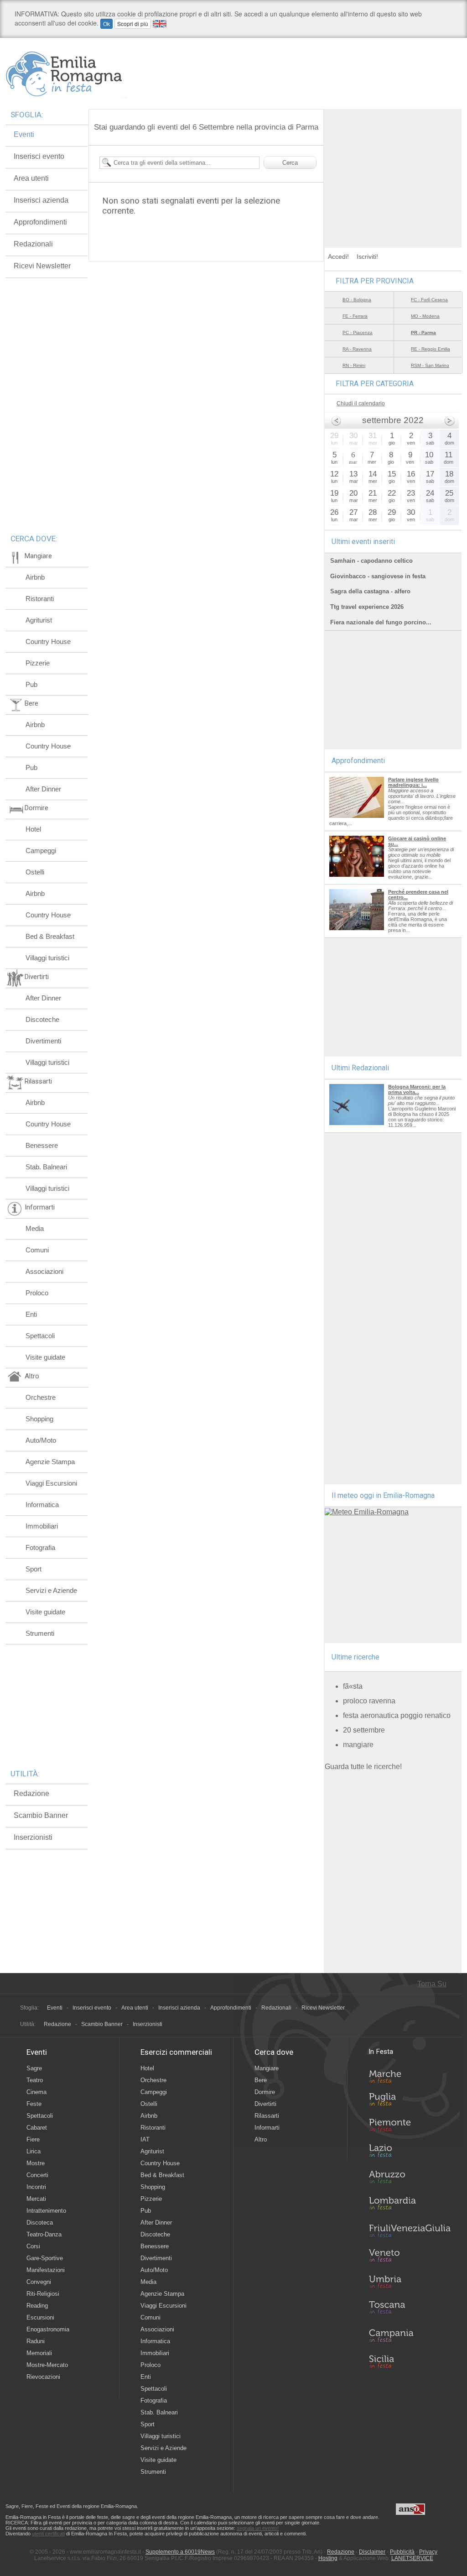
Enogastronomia (48, 2329)
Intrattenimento (46, 2211)
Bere (261, 2080)
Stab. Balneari (46, 1167)
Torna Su (432, 1984)
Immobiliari (42, 1526)
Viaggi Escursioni (51, 1483)
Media (35, 1228)
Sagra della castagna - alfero (370, 591)
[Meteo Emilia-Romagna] (367, 1512)
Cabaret (37, 2128)
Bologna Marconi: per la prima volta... (417, 1089)
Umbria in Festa (410, 2283)
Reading (37, 2306)
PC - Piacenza (358, 332)
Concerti (37, 2175)
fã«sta (353, 1686)
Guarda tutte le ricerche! (363, 1767)
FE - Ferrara (355, 316)
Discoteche (42, 1019)
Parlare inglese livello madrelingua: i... (413, 782)
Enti (31, 1314)
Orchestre (41, 1397)
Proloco (37, 1293)
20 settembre (364, 1730)
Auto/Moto (41, 1440)
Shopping (39, 1419)
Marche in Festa (410, 2075)
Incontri (36, 2187)
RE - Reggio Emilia (431, 349)
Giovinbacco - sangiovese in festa (378, 576)
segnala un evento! (258, 2528)
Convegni (39, 2282)
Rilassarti (267, 2116)
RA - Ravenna (357, 349)
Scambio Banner (41, 1815)
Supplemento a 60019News (180, 2552)
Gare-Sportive (45, 2258)
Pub (31, 684)
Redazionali (33, 244)
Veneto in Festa (410, 2257)
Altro (261, 2139)
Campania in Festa (410, 2335)
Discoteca (40, 2223)
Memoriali (39, 2353)
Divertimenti (43, 1041)
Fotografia (40, 1547)
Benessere (42, 1145)
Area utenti (31, 178)
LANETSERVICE (412, 2558)
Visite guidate (45, 1357)
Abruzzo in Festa (410, 2179)
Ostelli (35, 872)
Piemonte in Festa (410, 2127)
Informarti (267, 2128)
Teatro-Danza (44, 2234)
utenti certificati (48, 2534)
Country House (48, 641)
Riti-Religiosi (43, 2294)
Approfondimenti (40, 222)
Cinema (36, 2092)
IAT (145, 2139)
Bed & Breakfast (50, 936)
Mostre (36, 2163)
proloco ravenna (369, 1701)
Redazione (31, 1793)
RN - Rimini (354, 365)
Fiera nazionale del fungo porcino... (381, 622)
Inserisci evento (39, 156)
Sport (34, 1569)
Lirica (34, 2151)
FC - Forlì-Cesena (429, 300)
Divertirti (265, 2104)
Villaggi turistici (47, 958)
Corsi (33, 2246)
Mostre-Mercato (47, 2365)
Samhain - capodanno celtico (371, 561)
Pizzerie (38, 663)
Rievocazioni (43, 2377)
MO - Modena (425, 316)
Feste (34, 2104)
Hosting (328, 2558)
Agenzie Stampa (50, 1462)
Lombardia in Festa (410, 2205)
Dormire (265, 2092)
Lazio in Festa (410, 2153)
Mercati (36, 2199)
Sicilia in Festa (410, 2361)
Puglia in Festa (410, 2101)
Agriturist (39, 620)
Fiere (33, 2139)
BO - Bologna (357, 300)
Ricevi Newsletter (42, 266)
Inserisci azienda (41, 200)
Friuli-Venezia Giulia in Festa (410, 2231)
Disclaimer (372, 2552)
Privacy (428, 2552)
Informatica (42, 1505)
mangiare (358, 1745)
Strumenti (40, 1633)
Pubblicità (402, 2552)
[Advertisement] (393, 166)
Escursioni (40, 2317)
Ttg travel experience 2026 (367, 607)
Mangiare (267, 2068)
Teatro (35, 2080)
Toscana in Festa (410, 2309)
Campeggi (41, 851)
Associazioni (44, 1271)
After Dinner (43, 789)
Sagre (34, 2068)
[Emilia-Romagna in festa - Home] (66, 74)
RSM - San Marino (430, 365)
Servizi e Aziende (51, 1590)
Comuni (37, 1250)
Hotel (33, 829)
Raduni (36, 2341)
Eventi (24, 134)
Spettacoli (40, 1336)
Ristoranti (40, 599)
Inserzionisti (33, 1837)
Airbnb (35, 577)
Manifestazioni (46, 2270)
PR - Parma (423, 332)
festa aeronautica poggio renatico (397, 1715)
